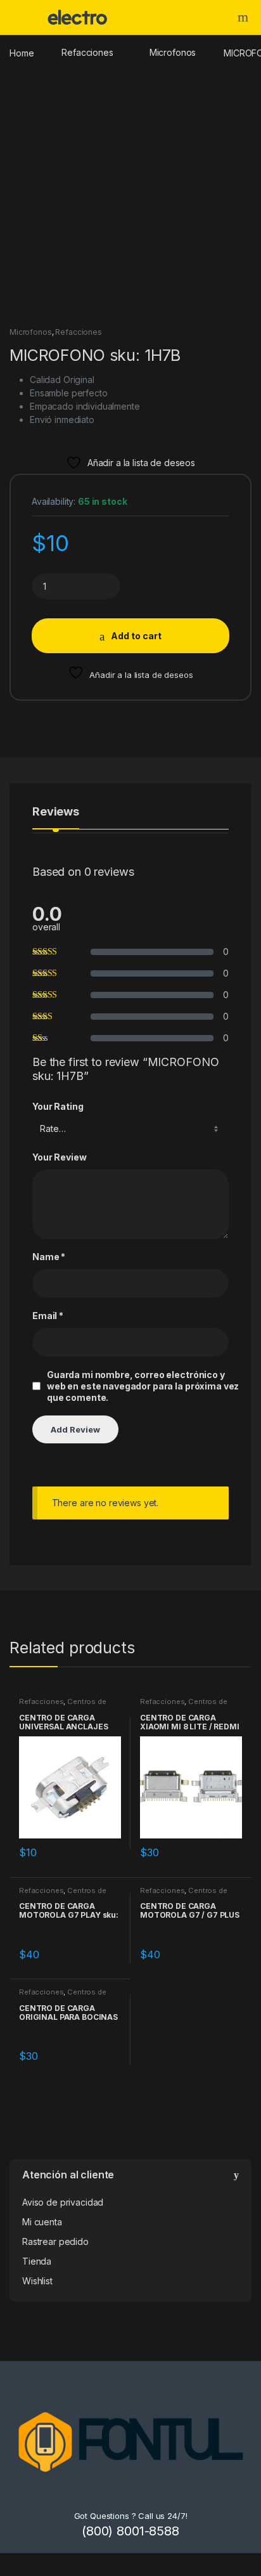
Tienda (37, 2261)
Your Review (59, 1157)
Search (245, 17)
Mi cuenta (42, 2222)
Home (22, 52)
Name (49, 1257)
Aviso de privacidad (63, 2202)
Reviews (56, 812)
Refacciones (87, 52)
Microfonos (173, 52)
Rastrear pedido (55, 2241)
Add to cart (136, 636)
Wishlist (37, 2281)
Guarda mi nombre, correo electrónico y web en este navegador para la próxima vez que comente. (143, 1386)
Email (48, 1316)
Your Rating (58, 1106)
